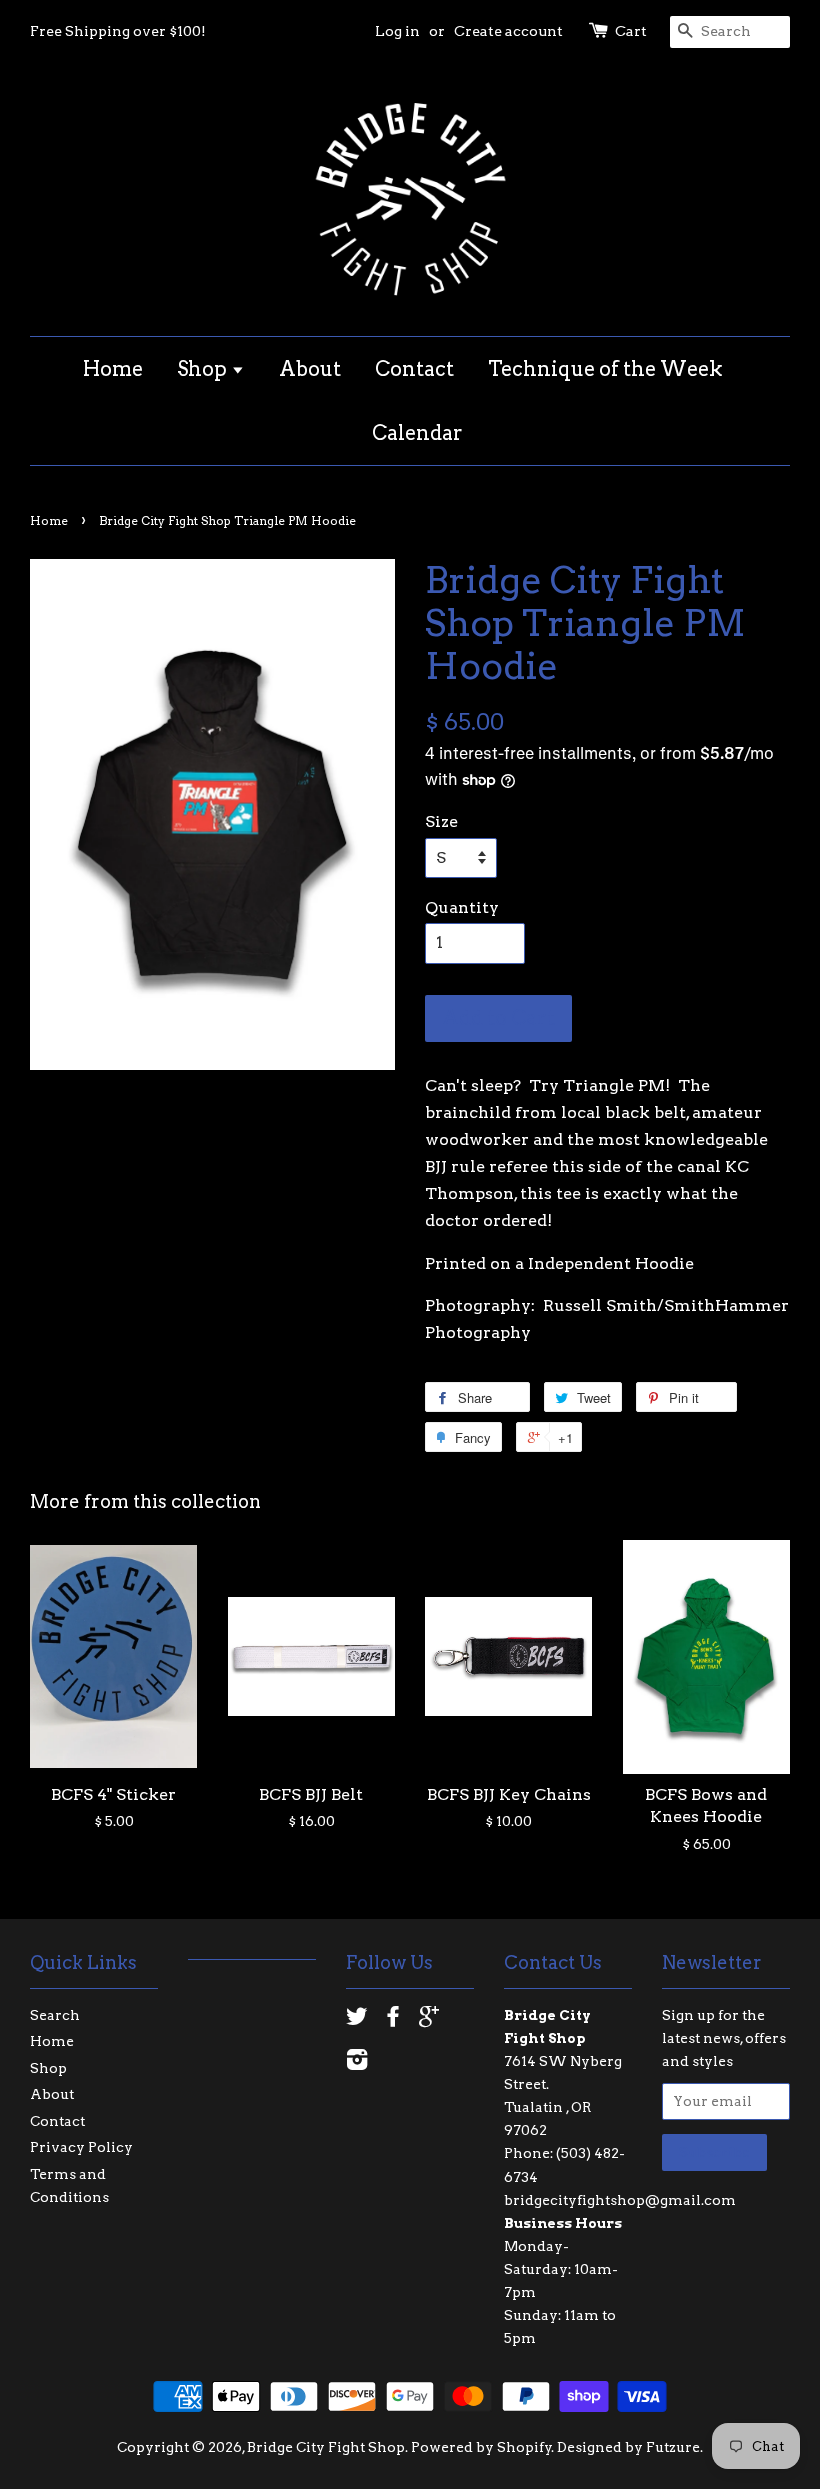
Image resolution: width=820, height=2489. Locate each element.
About (310, 369)
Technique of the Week (605, 369)
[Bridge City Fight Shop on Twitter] (357, 2020)
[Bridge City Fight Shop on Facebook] (393, 2020)
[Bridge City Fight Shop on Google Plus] (429, 2020)
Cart (631, 31)
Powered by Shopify (481, 2447)
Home (113, 369)
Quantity (462, 907)
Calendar (417, 433)
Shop (204, 369)
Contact (414, 369)
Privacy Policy (81, 2147)
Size (441, 821)
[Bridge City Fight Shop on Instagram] (357, 2063)
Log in (397, 31)
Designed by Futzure (628, 2447)
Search (55, 2015)
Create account (508, 31)
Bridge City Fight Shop (326, 2447)
